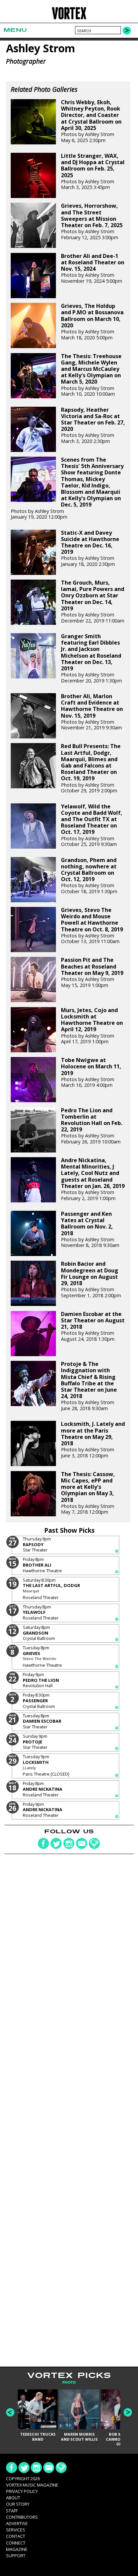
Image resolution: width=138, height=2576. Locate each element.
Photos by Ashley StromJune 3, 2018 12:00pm (93, 1440)
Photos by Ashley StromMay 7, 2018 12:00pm (88, 1493)
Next (128, 2412)
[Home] (69, 18)
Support (16, 2556)
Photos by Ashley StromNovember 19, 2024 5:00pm (93, 269)
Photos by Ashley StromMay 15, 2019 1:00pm (92, 972)
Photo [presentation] (69, 2383)
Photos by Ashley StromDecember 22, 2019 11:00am (93, 602)
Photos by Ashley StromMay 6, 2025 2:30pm (91, 121)
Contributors (22, 2517)
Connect (16, 2543)
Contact (16, 2536)
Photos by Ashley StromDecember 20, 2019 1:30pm (91, 658)
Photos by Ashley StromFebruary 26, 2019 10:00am (92, 1126)
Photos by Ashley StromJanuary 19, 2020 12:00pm (67, 488)
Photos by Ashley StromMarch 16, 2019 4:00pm (91, 1073)
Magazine (17, 2549)
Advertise (17, 2523)
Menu (15, 30)
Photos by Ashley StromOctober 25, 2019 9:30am (92, 825)
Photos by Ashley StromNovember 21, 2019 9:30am (92, 712)
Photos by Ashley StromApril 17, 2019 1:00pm (92, 1026)
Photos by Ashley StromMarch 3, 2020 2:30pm (93, 425)
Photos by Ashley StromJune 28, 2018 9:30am (89, 1386)
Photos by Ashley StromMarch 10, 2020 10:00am (91, 375)
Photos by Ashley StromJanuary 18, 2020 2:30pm (90, 548)
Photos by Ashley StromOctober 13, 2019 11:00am (92, 926)
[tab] (69, 2383)
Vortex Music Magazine (32, 2485)
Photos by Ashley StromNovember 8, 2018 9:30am (90, 1230)
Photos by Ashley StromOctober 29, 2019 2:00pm (91, 768)
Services (16, 2530)
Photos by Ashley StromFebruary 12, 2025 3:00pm (92, 221)
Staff (12, 2511)
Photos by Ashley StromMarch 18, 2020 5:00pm (92, 322)
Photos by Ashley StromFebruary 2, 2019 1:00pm (93, 1179)
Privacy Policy (22, 2491)
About (13, 2498)
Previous (10, 2412)
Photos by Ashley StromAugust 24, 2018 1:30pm (93, 1327)
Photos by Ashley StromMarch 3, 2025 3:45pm (93, 172)
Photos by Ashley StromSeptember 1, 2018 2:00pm (91, 1279)
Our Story (18, 2504)
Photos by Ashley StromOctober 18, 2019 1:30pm (89, 876)
